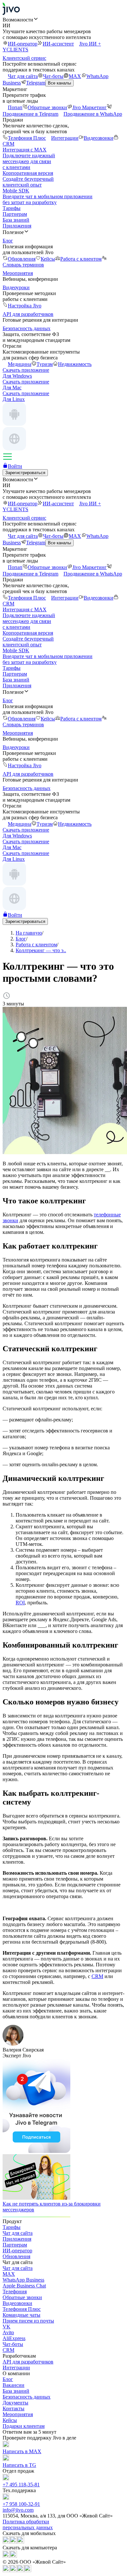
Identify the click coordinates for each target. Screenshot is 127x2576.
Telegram (36, 83)
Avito (8, 2332)
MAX (75, 76)
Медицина (20, 364)
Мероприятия (18, 2414)
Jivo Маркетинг (90, 107)
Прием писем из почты (28, 2321)
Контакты (14, 2408)
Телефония (15, 2291)
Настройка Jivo (25, 306)
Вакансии (14, 2385)
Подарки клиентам (24, 2426)
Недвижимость (75, 364)
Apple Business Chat (24, 2286)
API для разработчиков (28, 2362)
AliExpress (14, 2338)
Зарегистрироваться (25, 473)
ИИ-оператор (23, 44)
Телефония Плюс (27, 138)
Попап (15, 107)
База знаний (16, 220)
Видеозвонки (99, 138)
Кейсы (48, 259)
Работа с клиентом (81, 259)
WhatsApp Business (23, 2280)
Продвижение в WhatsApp (93, 114)
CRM (97, 1976)
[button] (63, 19)
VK (7, 2327)
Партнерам (15, 214)
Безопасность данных (27, 2397)
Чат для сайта (23, 76)
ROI (20, 1603)
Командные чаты (21, 2315)
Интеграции (65, 138)
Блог (8, 2379)
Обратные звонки (47, 107)
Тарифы (12, 208)
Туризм (45, 364)
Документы (15, 2403)
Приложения (17, 226)
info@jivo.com (18, 2510)
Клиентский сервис (24, 58)
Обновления (22, 259)
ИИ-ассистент (58, 44)
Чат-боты (53, 76)
